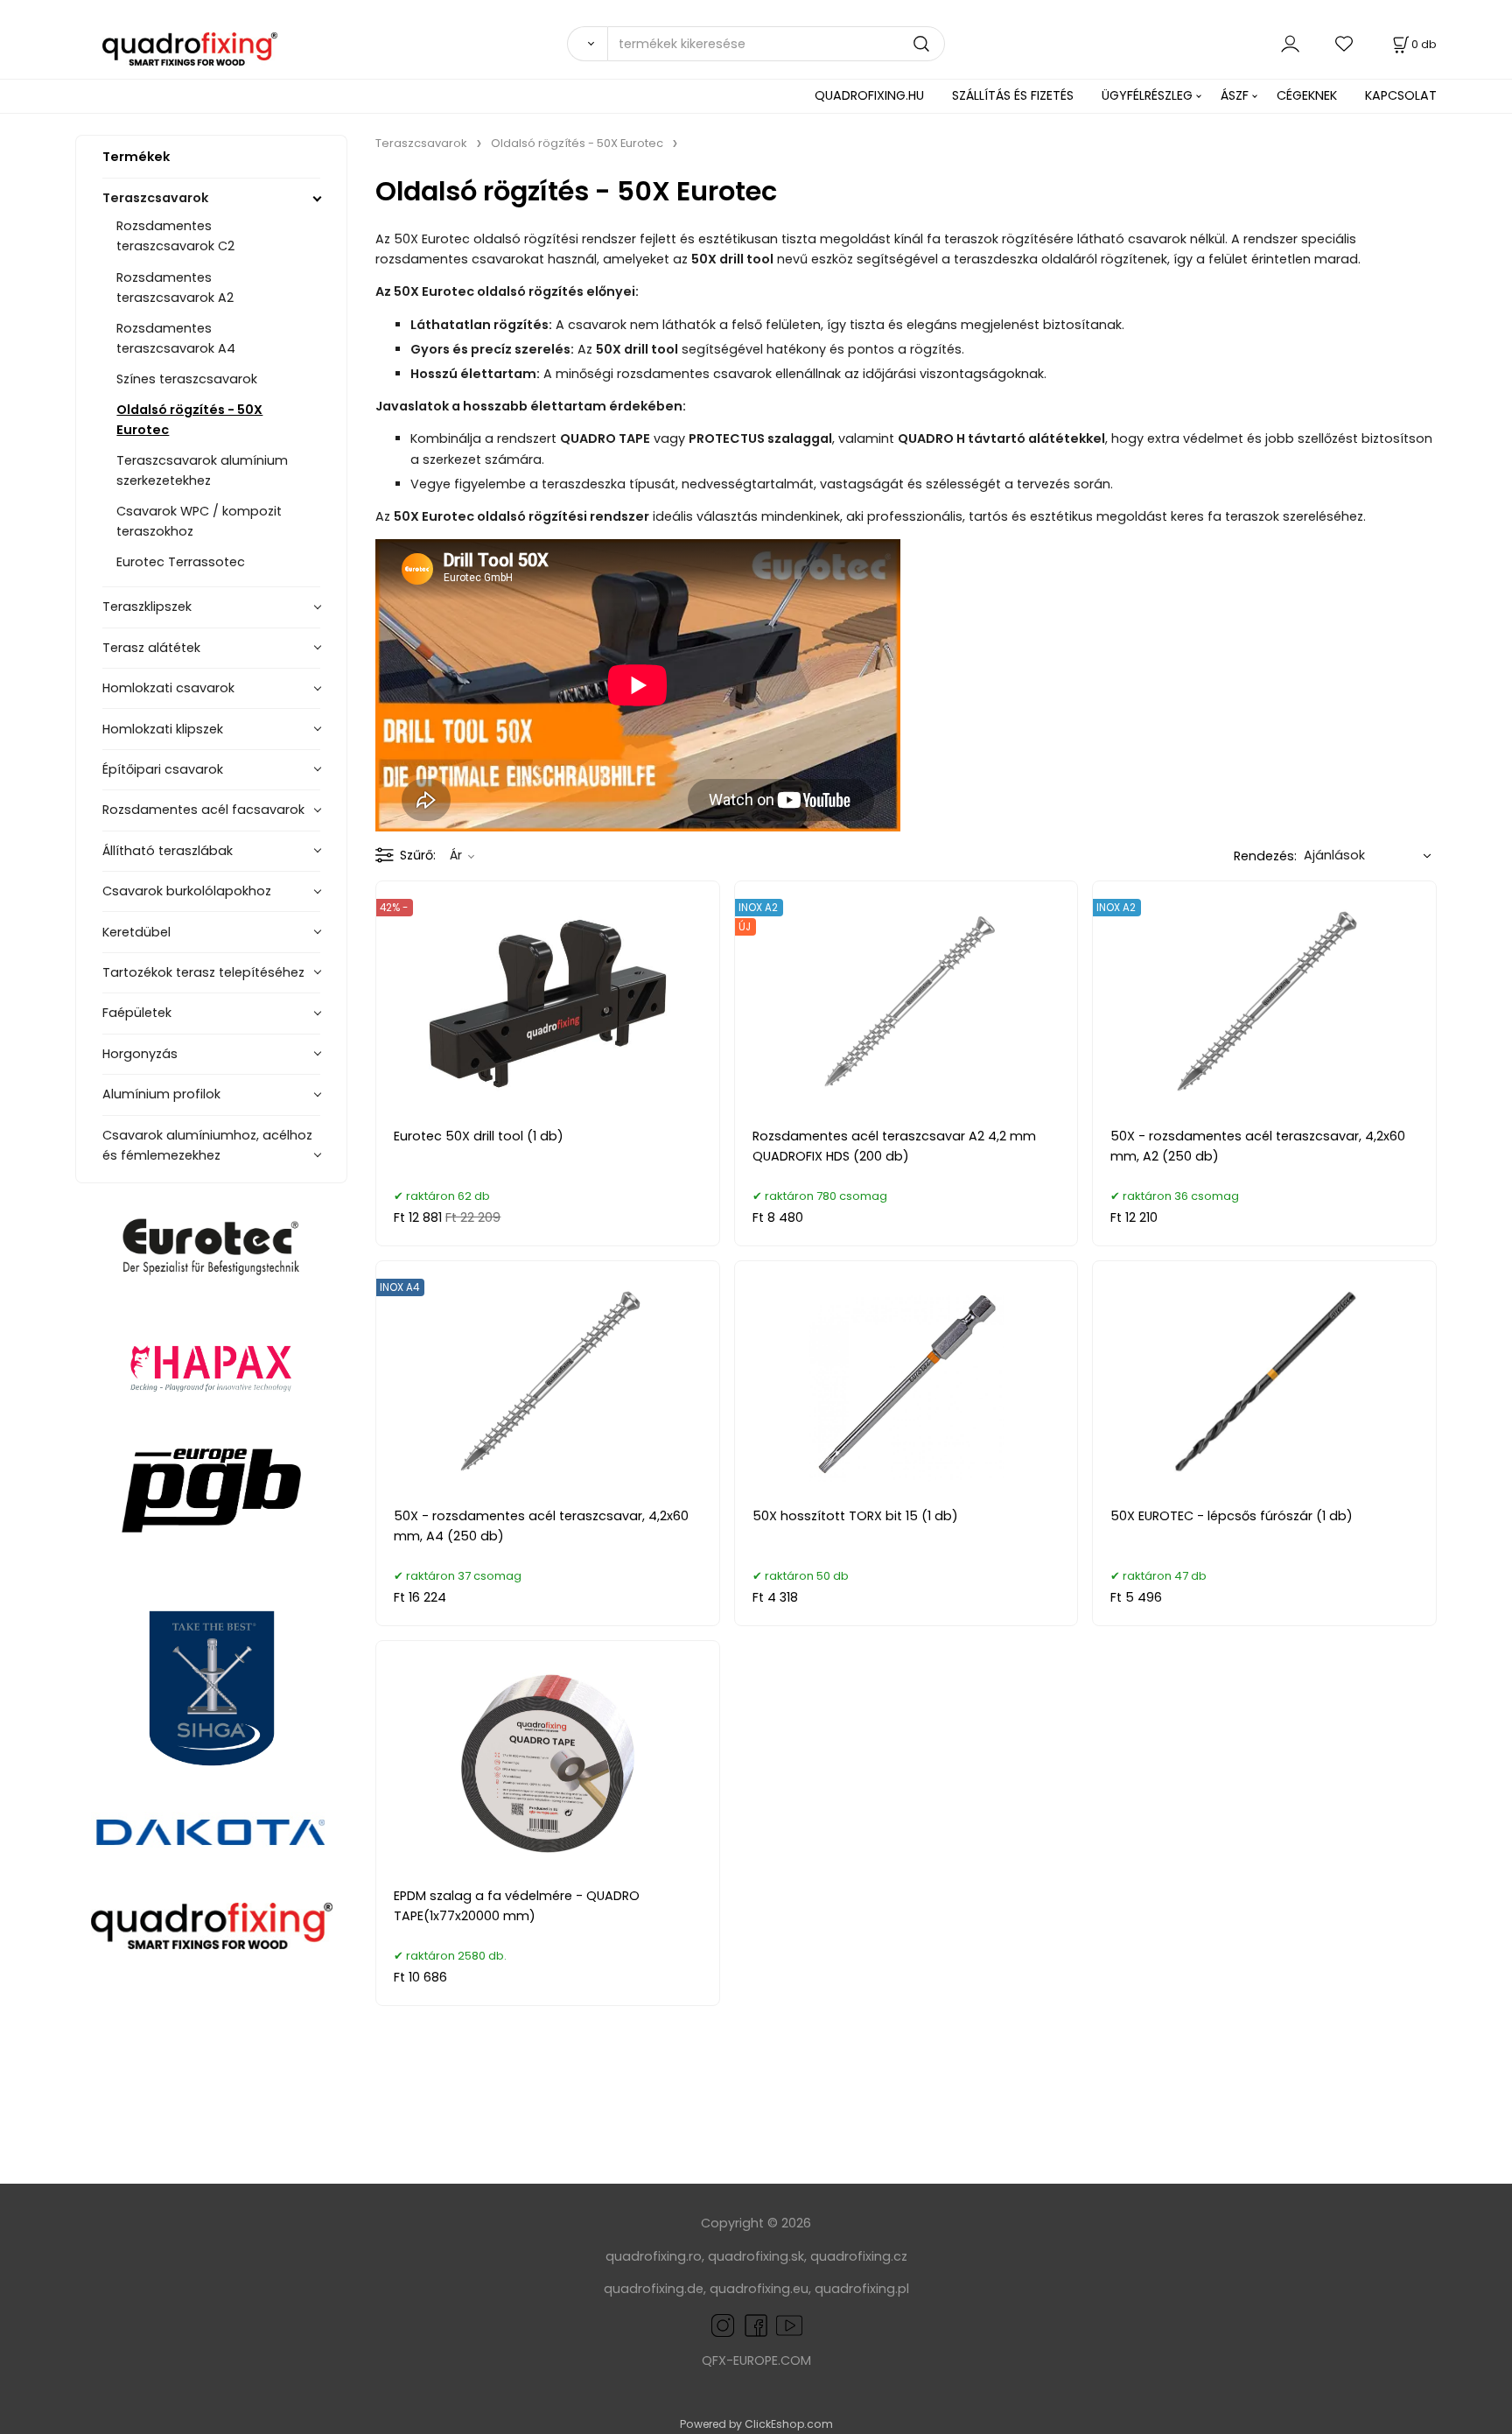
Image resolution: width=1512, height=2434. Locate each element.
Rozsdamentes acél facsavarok (203, 810)
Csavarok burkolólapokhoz (187, 891)
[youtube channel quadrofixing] (789, 2324)
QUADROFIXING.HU (869, 95)
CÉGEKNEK (1307, 95)
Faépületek (137, 1013)
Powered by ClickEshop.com (756, 2424)
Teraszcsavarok (155, 198)
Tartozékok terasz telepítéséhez (203, 972)
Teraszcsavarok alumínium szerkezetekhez (202, 470)
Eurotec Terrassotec (181, 562)
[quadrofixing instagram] (723, 2324)
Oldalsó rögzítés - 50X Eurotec (189, 420)
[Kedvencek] (1345, 43)
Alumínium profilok (161, 1094)
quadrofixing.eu (759, 2289)
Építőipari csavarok (163, 769)
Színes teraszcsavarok (187, 379)
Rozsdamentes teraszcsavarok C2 (175, 236)
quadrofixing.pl (862, 2289)
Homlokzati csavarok (168, 688)
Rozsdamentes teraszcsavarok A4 (176, 338)
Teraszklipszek (147, 607)
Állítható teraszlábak (168, 851)
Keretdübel (136, 932)
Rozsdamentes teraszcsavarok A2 (175, 288)
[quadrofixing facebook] (752, 2324)
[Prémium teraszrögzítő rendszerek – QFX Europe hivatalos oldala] (211, 1925)
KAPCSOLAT (1401, 95)
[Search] (587, 44)
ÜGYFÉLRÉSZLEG (1147, 95)
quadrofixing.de (654, 2289)
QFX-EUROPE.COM (756, 2360)
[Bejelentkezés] (1290, 43)
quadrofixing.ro (654, 2256)
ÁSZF (1235, 95)
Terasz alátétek (151, 648)
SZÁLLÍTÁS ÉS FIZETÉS (1013, 95)
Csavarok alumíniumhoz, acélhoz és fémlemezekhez (207, 1145)
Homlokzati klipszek (163, 729)
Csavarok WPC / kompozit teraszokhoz (199, 521)
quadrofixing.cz (859, 2256)
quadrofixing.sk (756, 2256)
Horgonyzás (140, 1054)
